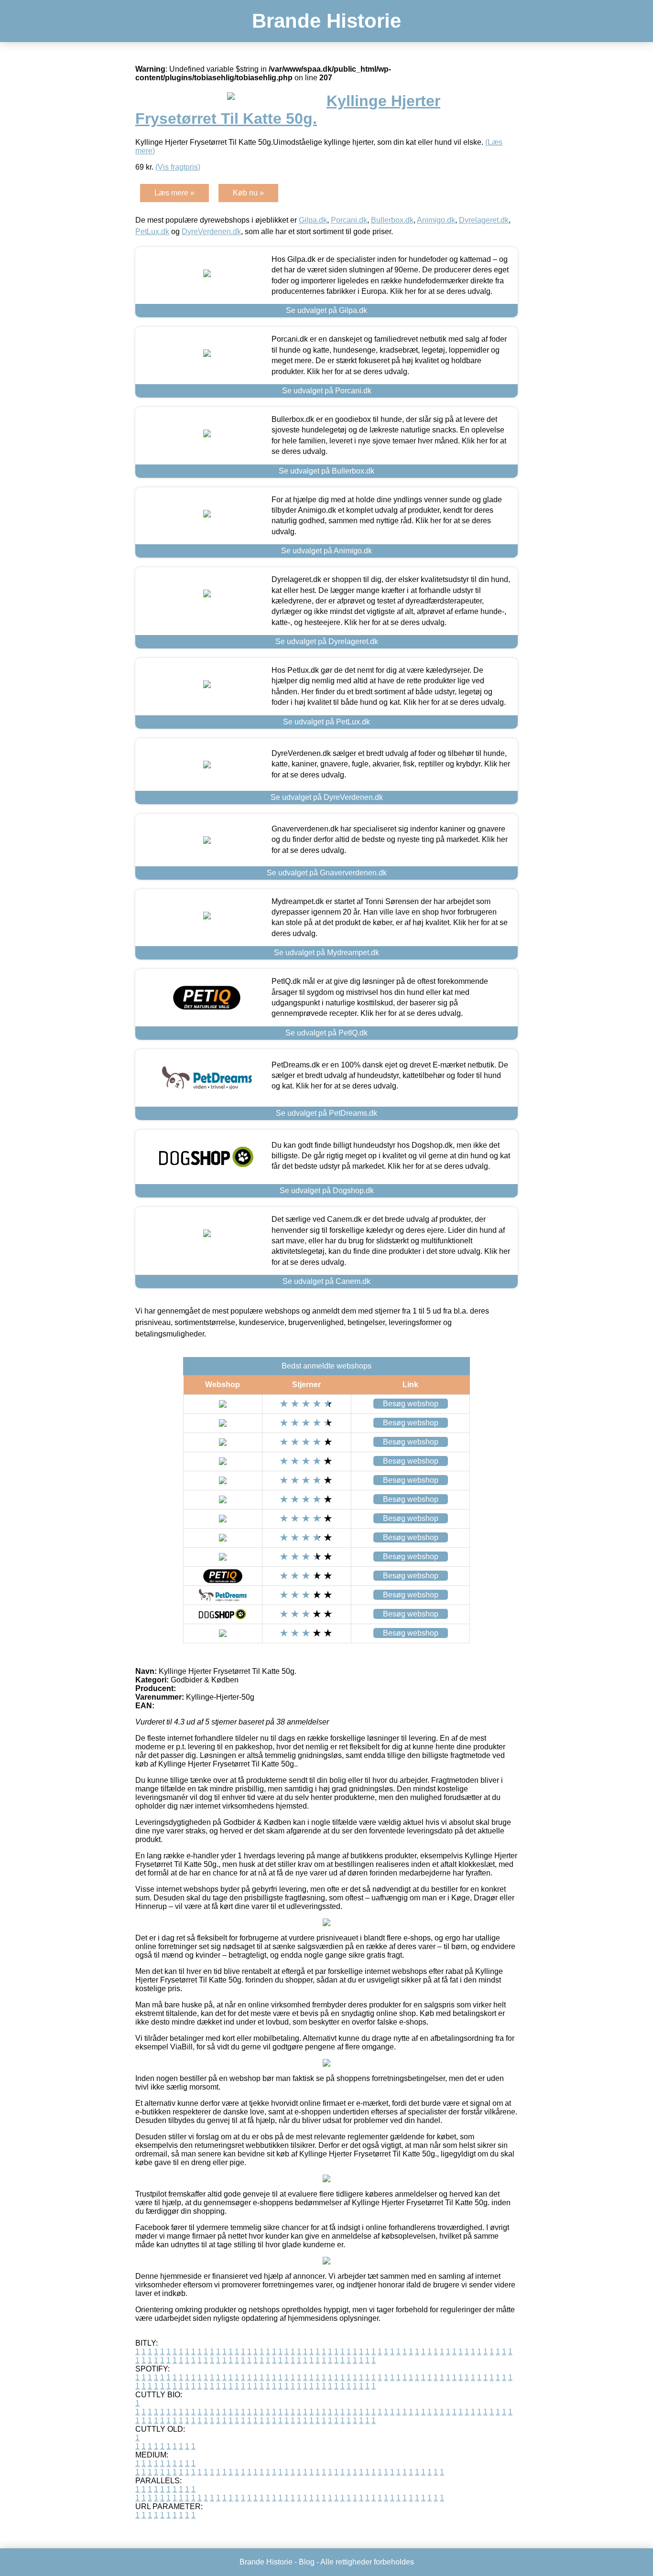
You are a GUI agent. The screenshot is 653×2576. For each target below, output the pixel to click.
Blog (307, 2562)
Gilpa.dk (313, 220)
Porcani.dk (349, 220)
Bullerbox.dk (392, 220)
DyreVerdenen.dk (211, 232)
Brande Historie (326, 21)
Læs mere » (174, 193)
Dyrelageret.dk (484, 220)
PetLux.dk (152, 232)
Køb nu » (248, 193)
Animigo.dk (436, 220)
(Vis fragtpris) (178, 167)
